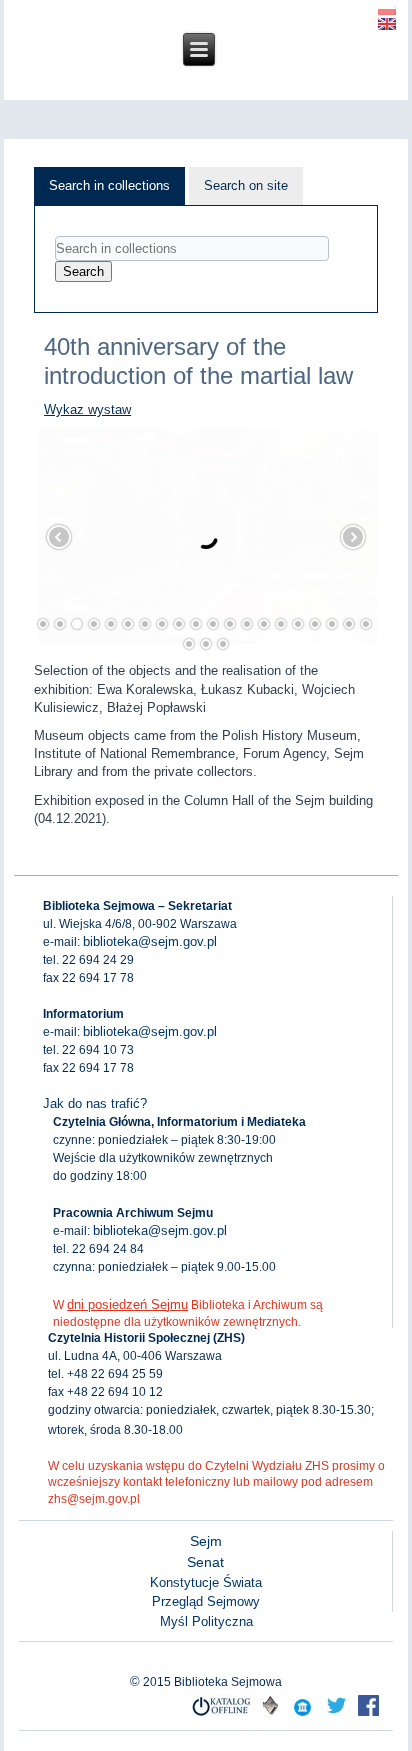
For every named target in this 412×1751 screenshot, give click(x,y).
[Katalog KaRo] (271, 1714)
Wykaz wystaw (87, 409)
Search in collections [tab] (109, 185)
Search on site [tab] (246, 185)
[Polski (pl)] (387, 7)
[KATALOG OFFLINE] (222, 1714)
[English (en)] (387, 22)
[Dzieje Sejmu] (337, 1714)
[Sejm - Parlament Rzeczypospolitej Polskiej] (303, 1714)
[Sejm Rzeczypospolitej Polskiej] (369, 1714)
